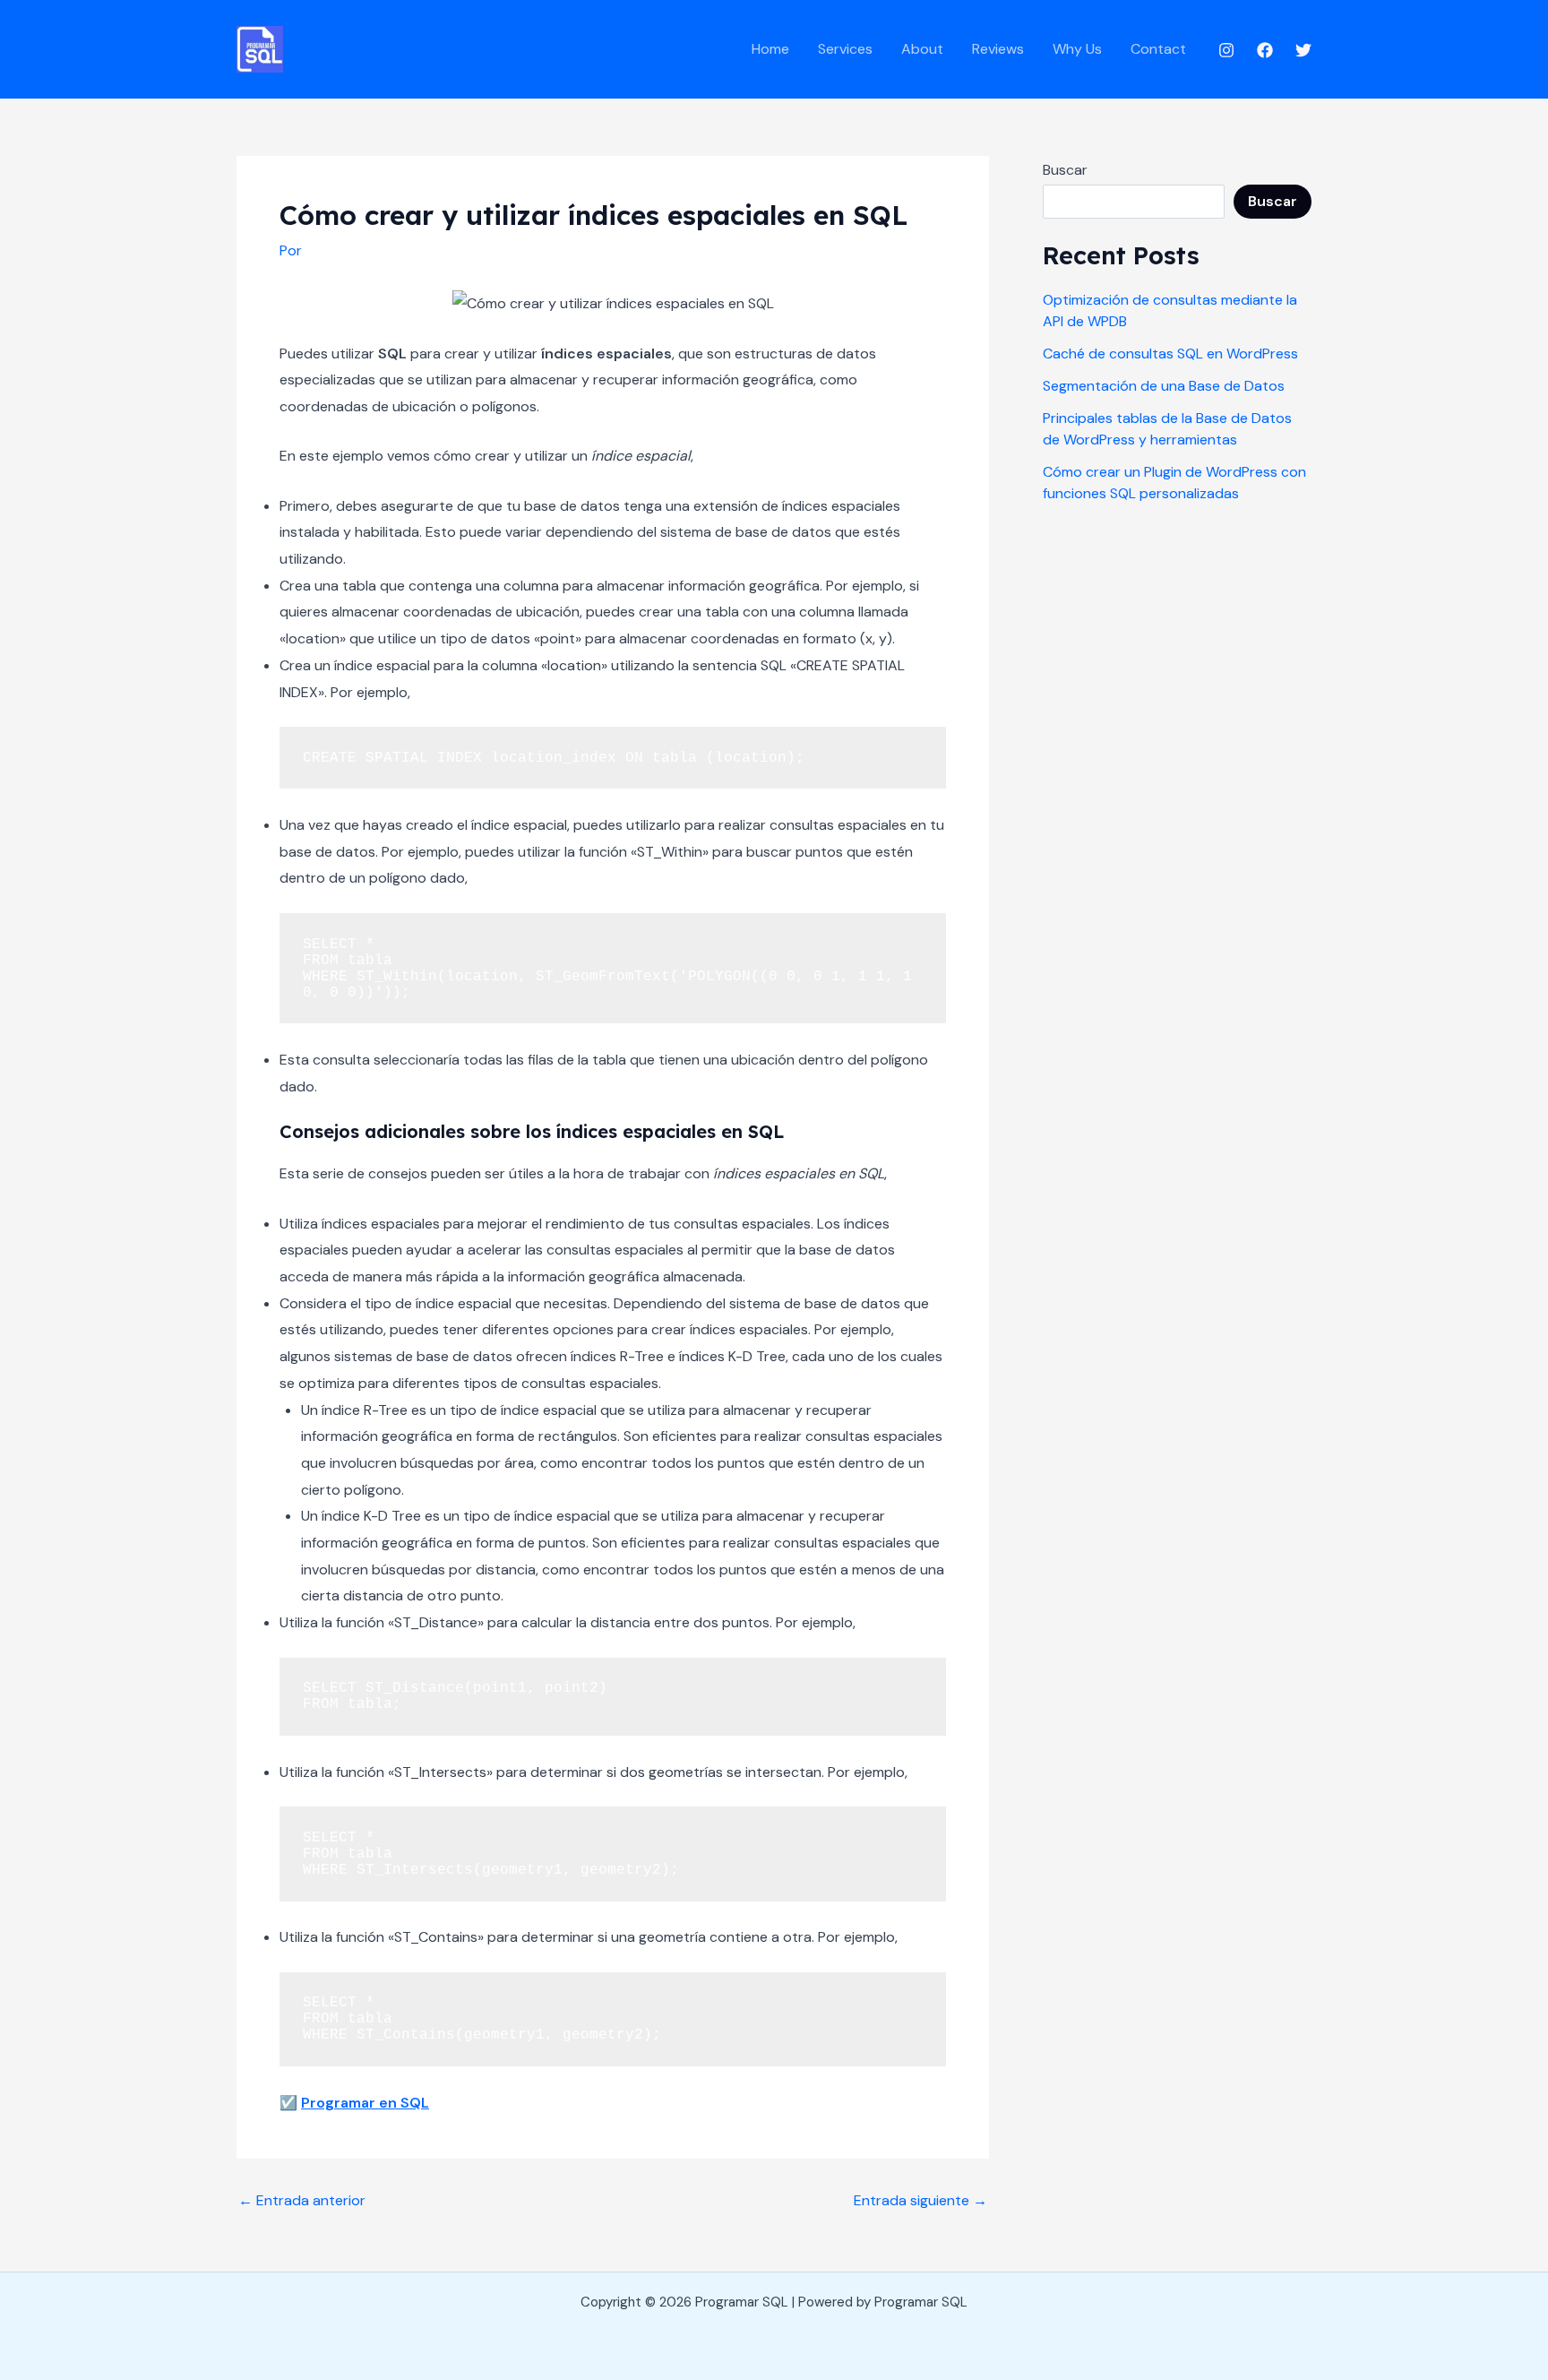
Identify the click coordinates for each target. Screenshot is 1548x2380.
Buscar (1065, 170)
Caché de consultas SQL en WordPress (1170, 354)
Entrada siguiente (920, 2201)
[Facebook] (1265, 50)
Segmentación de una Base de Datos (1164, 386)
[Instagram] (1226, 50)
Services (845, 49)
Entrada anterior (302, 2201)
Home (770, 49)
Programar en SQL (365, 2103)
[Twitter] (1303, 50)
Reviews (998, 49)
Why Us (1077, 49)
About (922, 49)
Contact (1158, 49)
